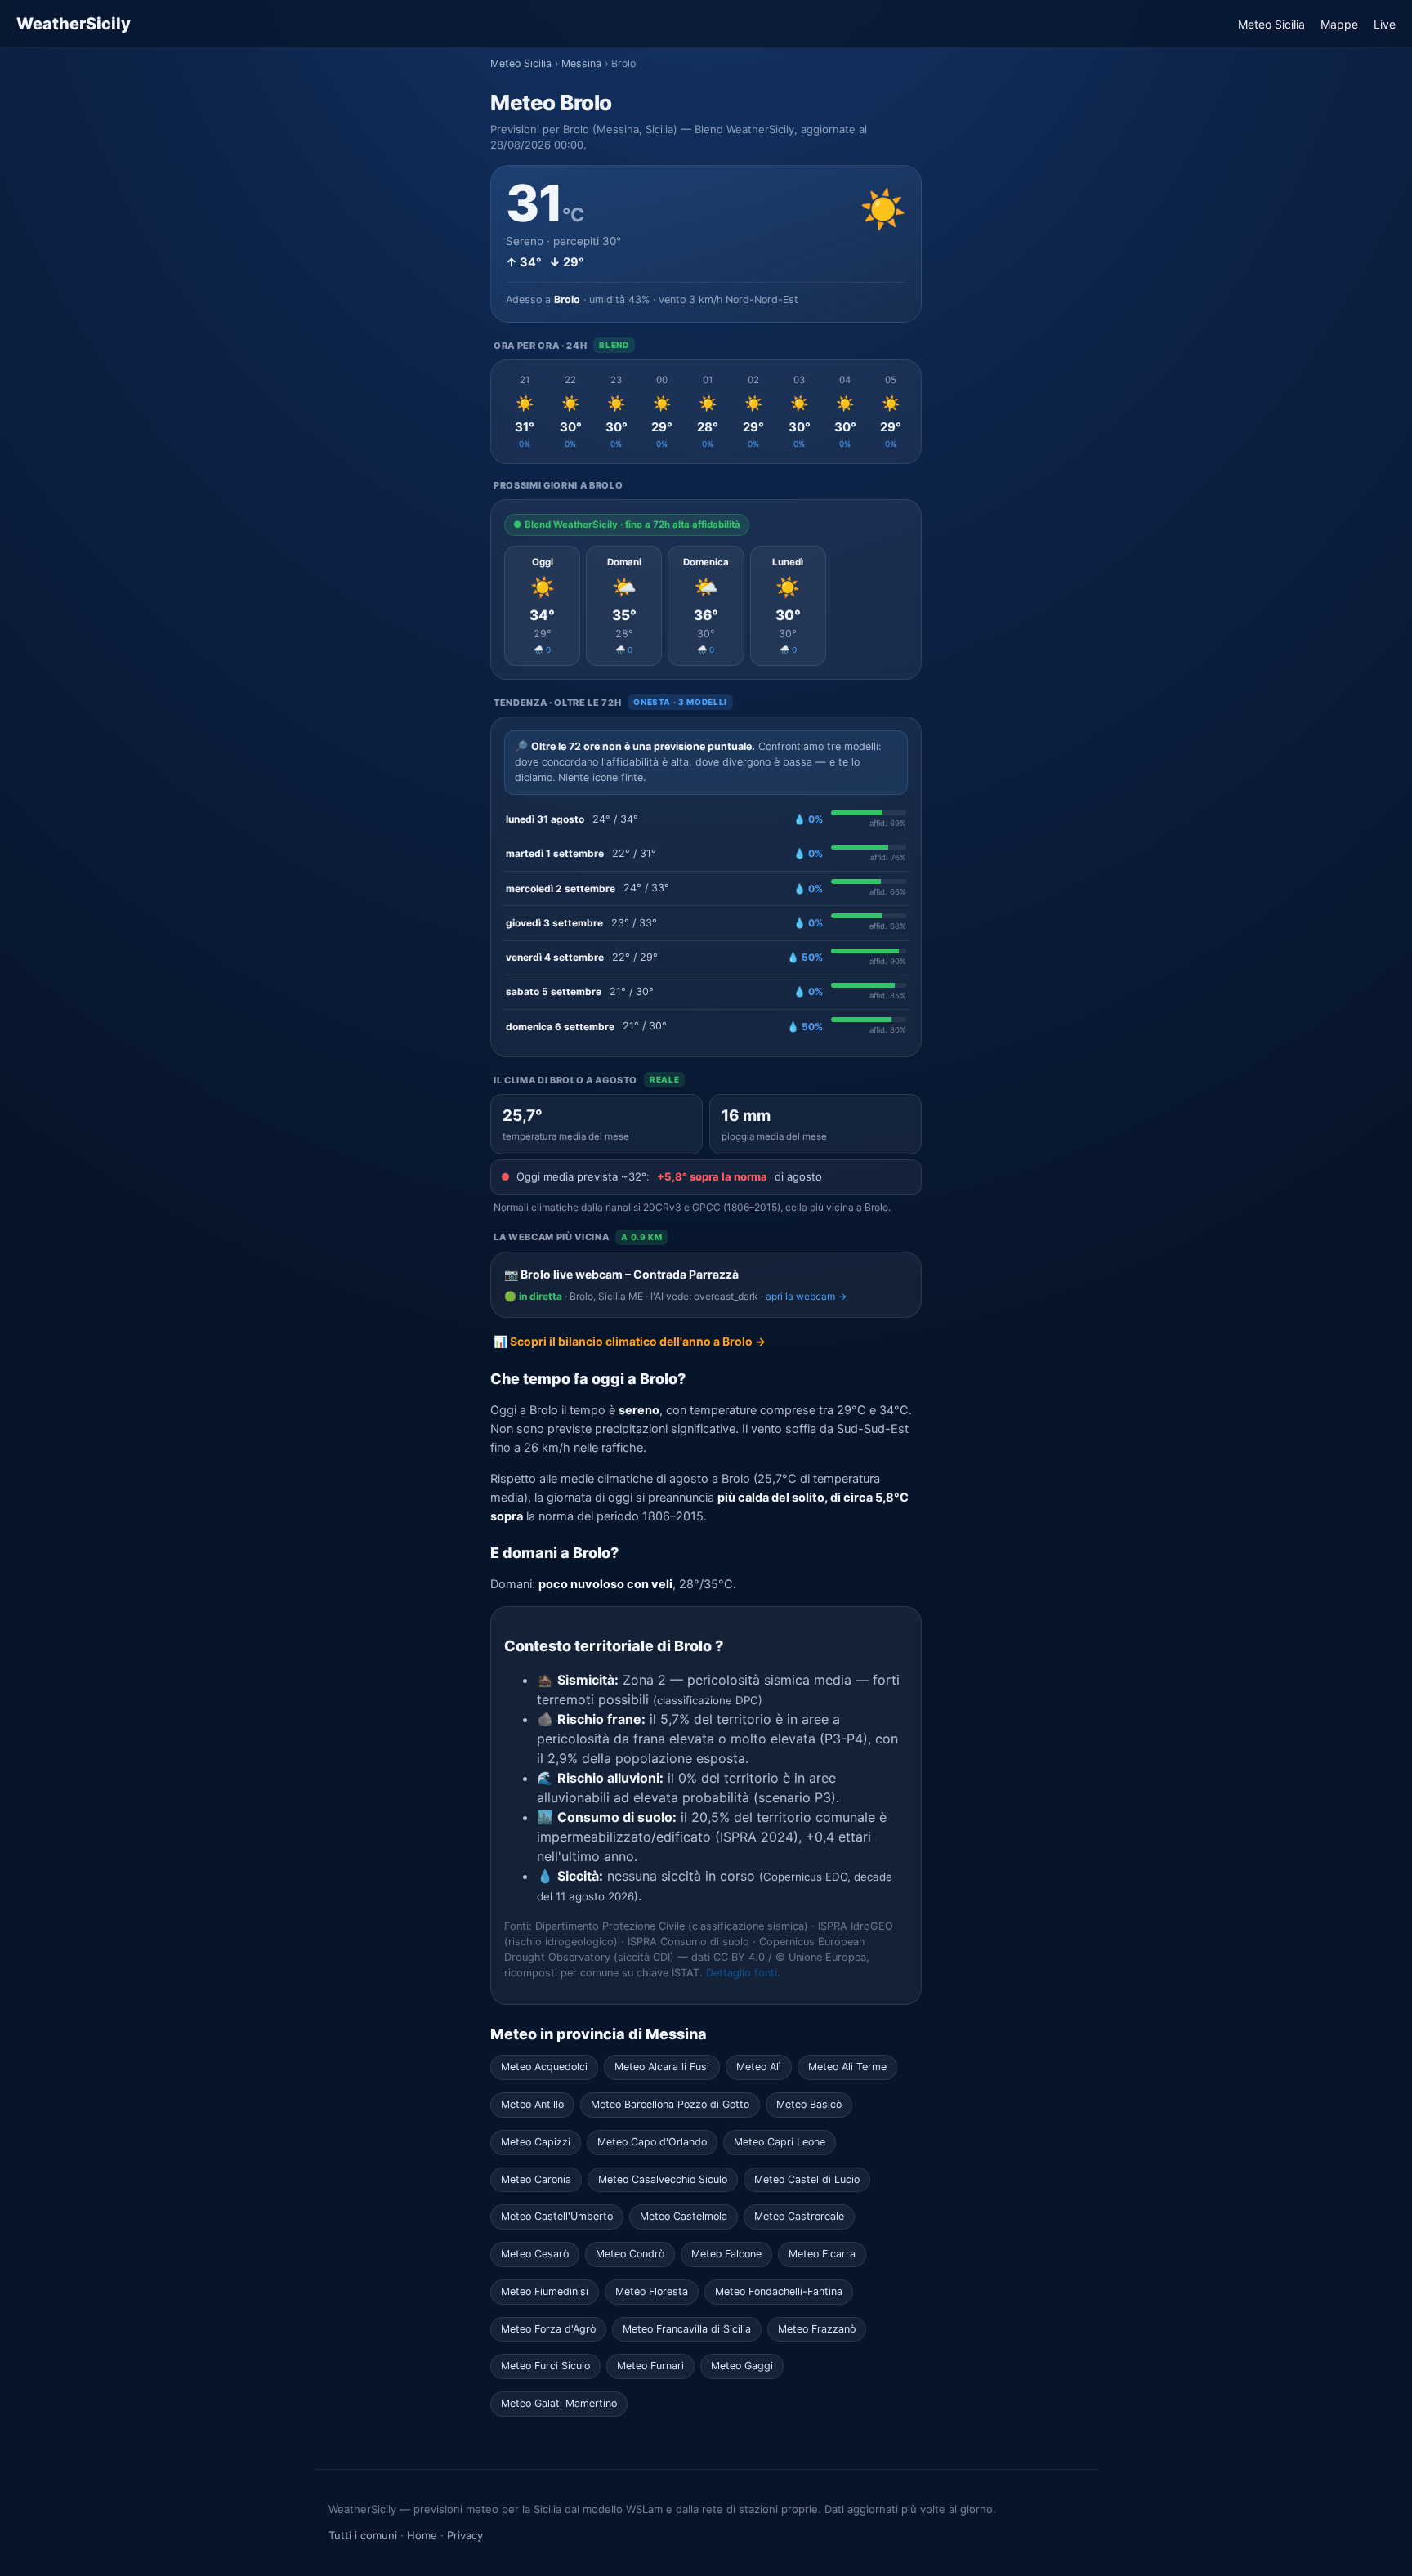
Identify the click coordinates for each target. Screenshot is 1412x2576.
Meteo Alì (759, 2067)
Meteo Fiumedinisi (545, 2291)
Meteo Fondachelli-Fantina (779, 2291)
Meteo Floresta (652, 2291)
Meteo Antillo (532, 2104)
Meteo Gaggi (742, 2366)
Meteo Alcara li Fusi (662, 2067)
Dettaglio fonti (742, 1973)
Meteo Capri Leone (780, 2142)
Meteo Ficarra (822, 2254)
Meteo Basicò (809, 2104)
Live (1385, 24)
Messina (581, 63)
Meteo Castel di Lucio (807, 2179)
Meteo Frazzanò (817, 2329)
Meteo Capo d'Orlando (652, 2142)
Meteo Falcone (726, 2254)
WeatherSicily (74, 24)
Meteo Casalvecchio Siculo (663, 2179)
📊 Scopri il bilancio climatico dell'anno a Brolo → (630, 1341)
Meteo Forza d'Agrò (548, 2329)
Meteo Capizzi (536, 2142)
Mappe (1339, 24)
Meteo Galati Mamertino (559, 2403)
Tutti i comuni (363, 2535)
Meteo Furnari (650, 2366)
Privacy (465, 2535)
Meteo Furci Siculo (545, 2366)
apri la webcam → (806, 1296)
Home (422, 2535)
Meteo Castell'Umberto (557, 2216)
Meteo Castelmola (684, 2216)
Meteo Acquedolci (544, 2067)
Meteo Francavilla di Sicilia (687, 2329)
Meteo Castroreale (799, 2216)
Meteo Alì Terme (847, 2067)
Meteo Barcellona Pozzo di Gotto (670, 2104)
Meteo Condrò (630, 2254)
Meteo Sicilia (1271, 24)
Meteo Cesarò (535, 2254)
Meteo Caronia (536, 2179)
